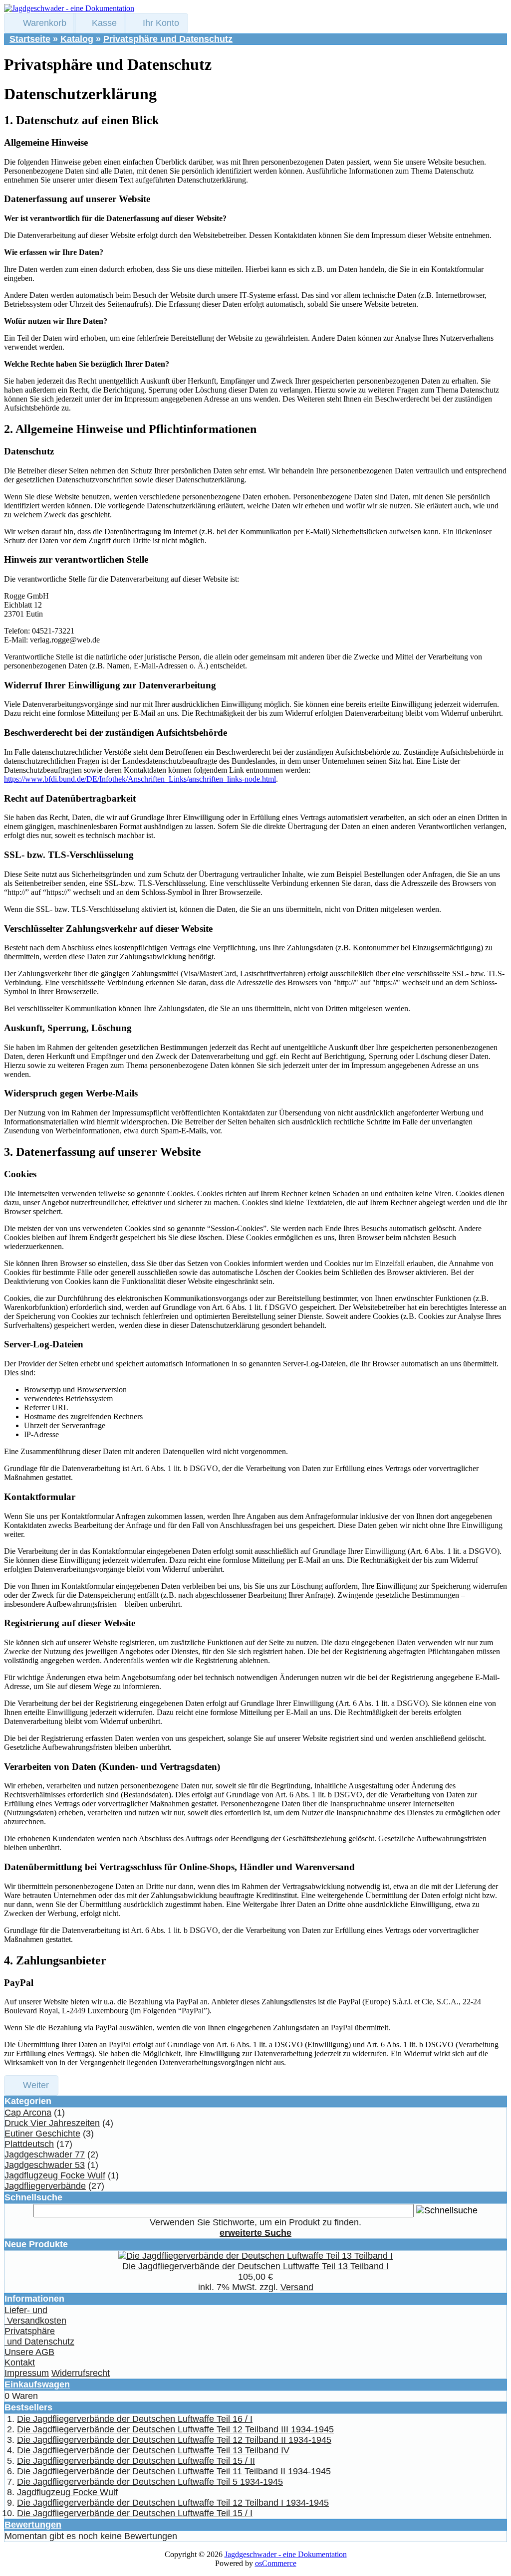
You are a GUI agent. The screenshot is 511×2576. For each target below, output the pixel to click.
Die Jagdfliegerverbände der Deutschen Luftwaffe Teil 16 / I (135, 2419)
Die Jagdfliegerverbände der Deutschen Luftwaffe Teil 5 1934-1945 (150, 2482)
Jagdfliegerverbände (45, 2186)
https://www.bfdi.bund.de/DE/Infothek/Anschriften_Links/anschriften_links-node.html (140, 779)
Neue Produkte (36, 2244)
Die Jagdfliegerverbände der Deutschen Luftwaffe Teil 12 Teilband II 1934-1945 (174, 2440)
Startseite (30, 39)
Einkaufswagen (37, 2384)
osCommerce (276, 2563)
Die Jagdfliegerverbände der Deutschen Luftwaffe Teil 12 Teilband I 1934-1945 (173, 2503)
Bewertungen (33, 2525)
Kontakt (20, 2362)
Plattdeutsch (29, 2144)
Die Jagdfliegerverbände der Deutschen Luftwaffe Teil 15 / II (136, 2461)
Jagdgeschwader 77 (45, 2154)
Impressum (27, 2373)
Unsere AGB (29, 2352)
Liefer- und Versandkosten (35, 2315)
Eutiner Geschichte (42, 2134)
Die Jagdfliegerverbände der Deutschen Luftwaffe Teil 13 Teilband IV (153, 2450)
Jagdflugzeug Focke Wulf (55, 2175)
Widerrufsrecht (81, 2373)
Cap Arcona (28, 2113)
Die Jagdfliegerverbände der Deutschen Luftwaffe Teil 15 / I (135, 2513)
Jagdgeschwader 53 (45, 2165)
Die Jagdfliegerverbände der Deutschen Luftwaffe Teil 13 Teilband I (255, 2266)
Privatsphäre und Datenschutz (168, 39)
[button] (40, 23)
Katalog (77, 39)
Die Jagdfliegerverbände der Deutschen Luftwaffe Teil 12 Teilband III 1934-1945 (175, 2429)
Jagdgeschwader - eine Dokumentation (286, 2554)
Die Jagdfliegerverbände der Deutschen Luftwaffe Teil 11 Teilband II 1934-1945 (174, 2471)
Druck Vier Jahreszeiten (52, 2123)
